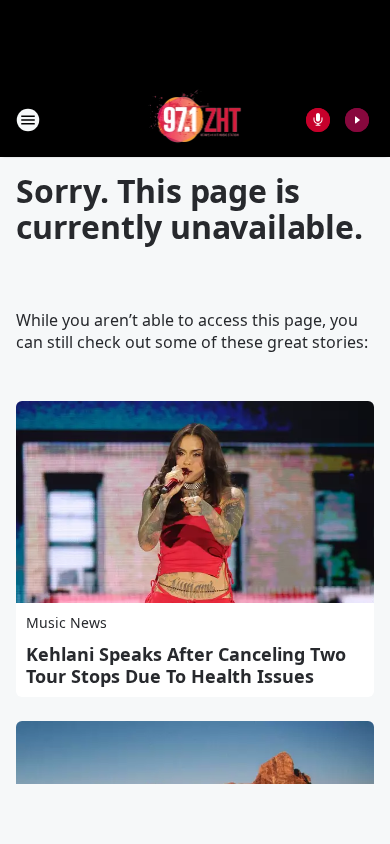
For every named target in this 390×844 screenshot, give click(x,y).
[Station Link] (195, 119)
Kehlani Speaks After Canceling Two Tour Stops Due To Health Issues (186, 665)
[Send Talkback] (318, 120)
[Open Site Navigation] (28, 120)
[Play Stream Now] (357, 120)
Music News (66, 622)
